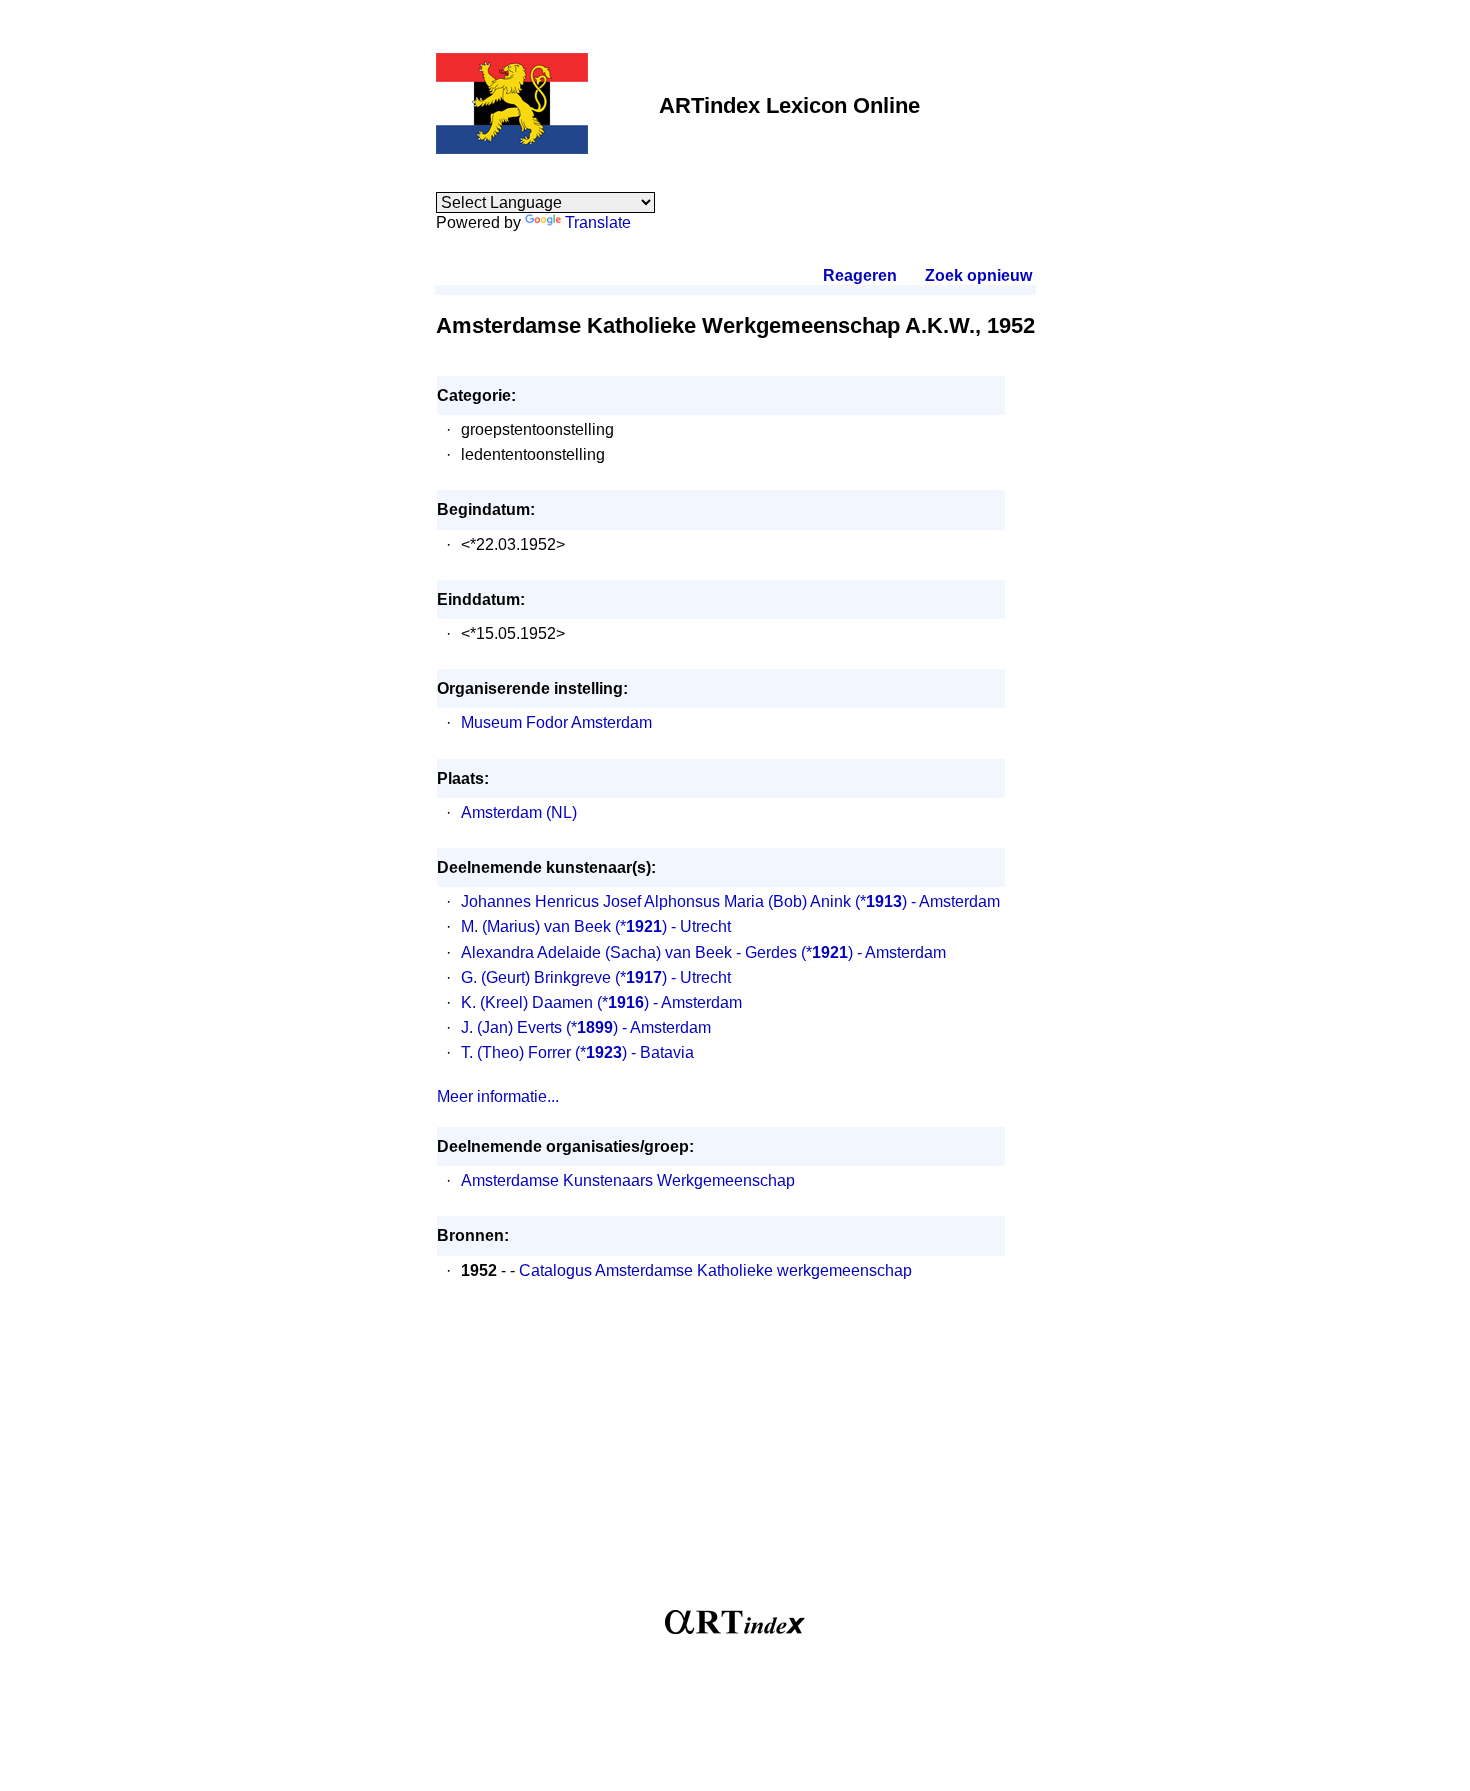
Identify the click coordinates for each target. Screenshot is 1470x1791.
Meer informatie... (498, 1096)
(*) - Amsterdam (927, 901)
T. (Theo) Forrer (516, 1052)
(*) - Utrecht (673, 926)
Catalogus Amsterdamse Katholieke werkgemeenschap (715, 1270)
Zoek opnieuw (978, 275)
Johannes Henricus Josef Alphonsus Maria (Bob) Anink (656, 901)
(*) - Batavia (634, 1052)
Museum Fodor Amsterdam (556, 722)
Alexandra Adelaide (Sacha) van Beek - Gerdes (629, 952)
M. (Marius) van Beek (536, 926)
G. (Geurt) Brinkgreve (536, 977)
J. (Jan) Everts (511, 1027)
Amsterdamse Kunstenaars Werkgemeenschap (628, 1180)
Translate (598, 222)
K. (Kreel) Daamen (527, 1002)
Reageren (860, 275)
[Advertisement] (735, 1455)
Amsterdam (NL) (519, 812)
